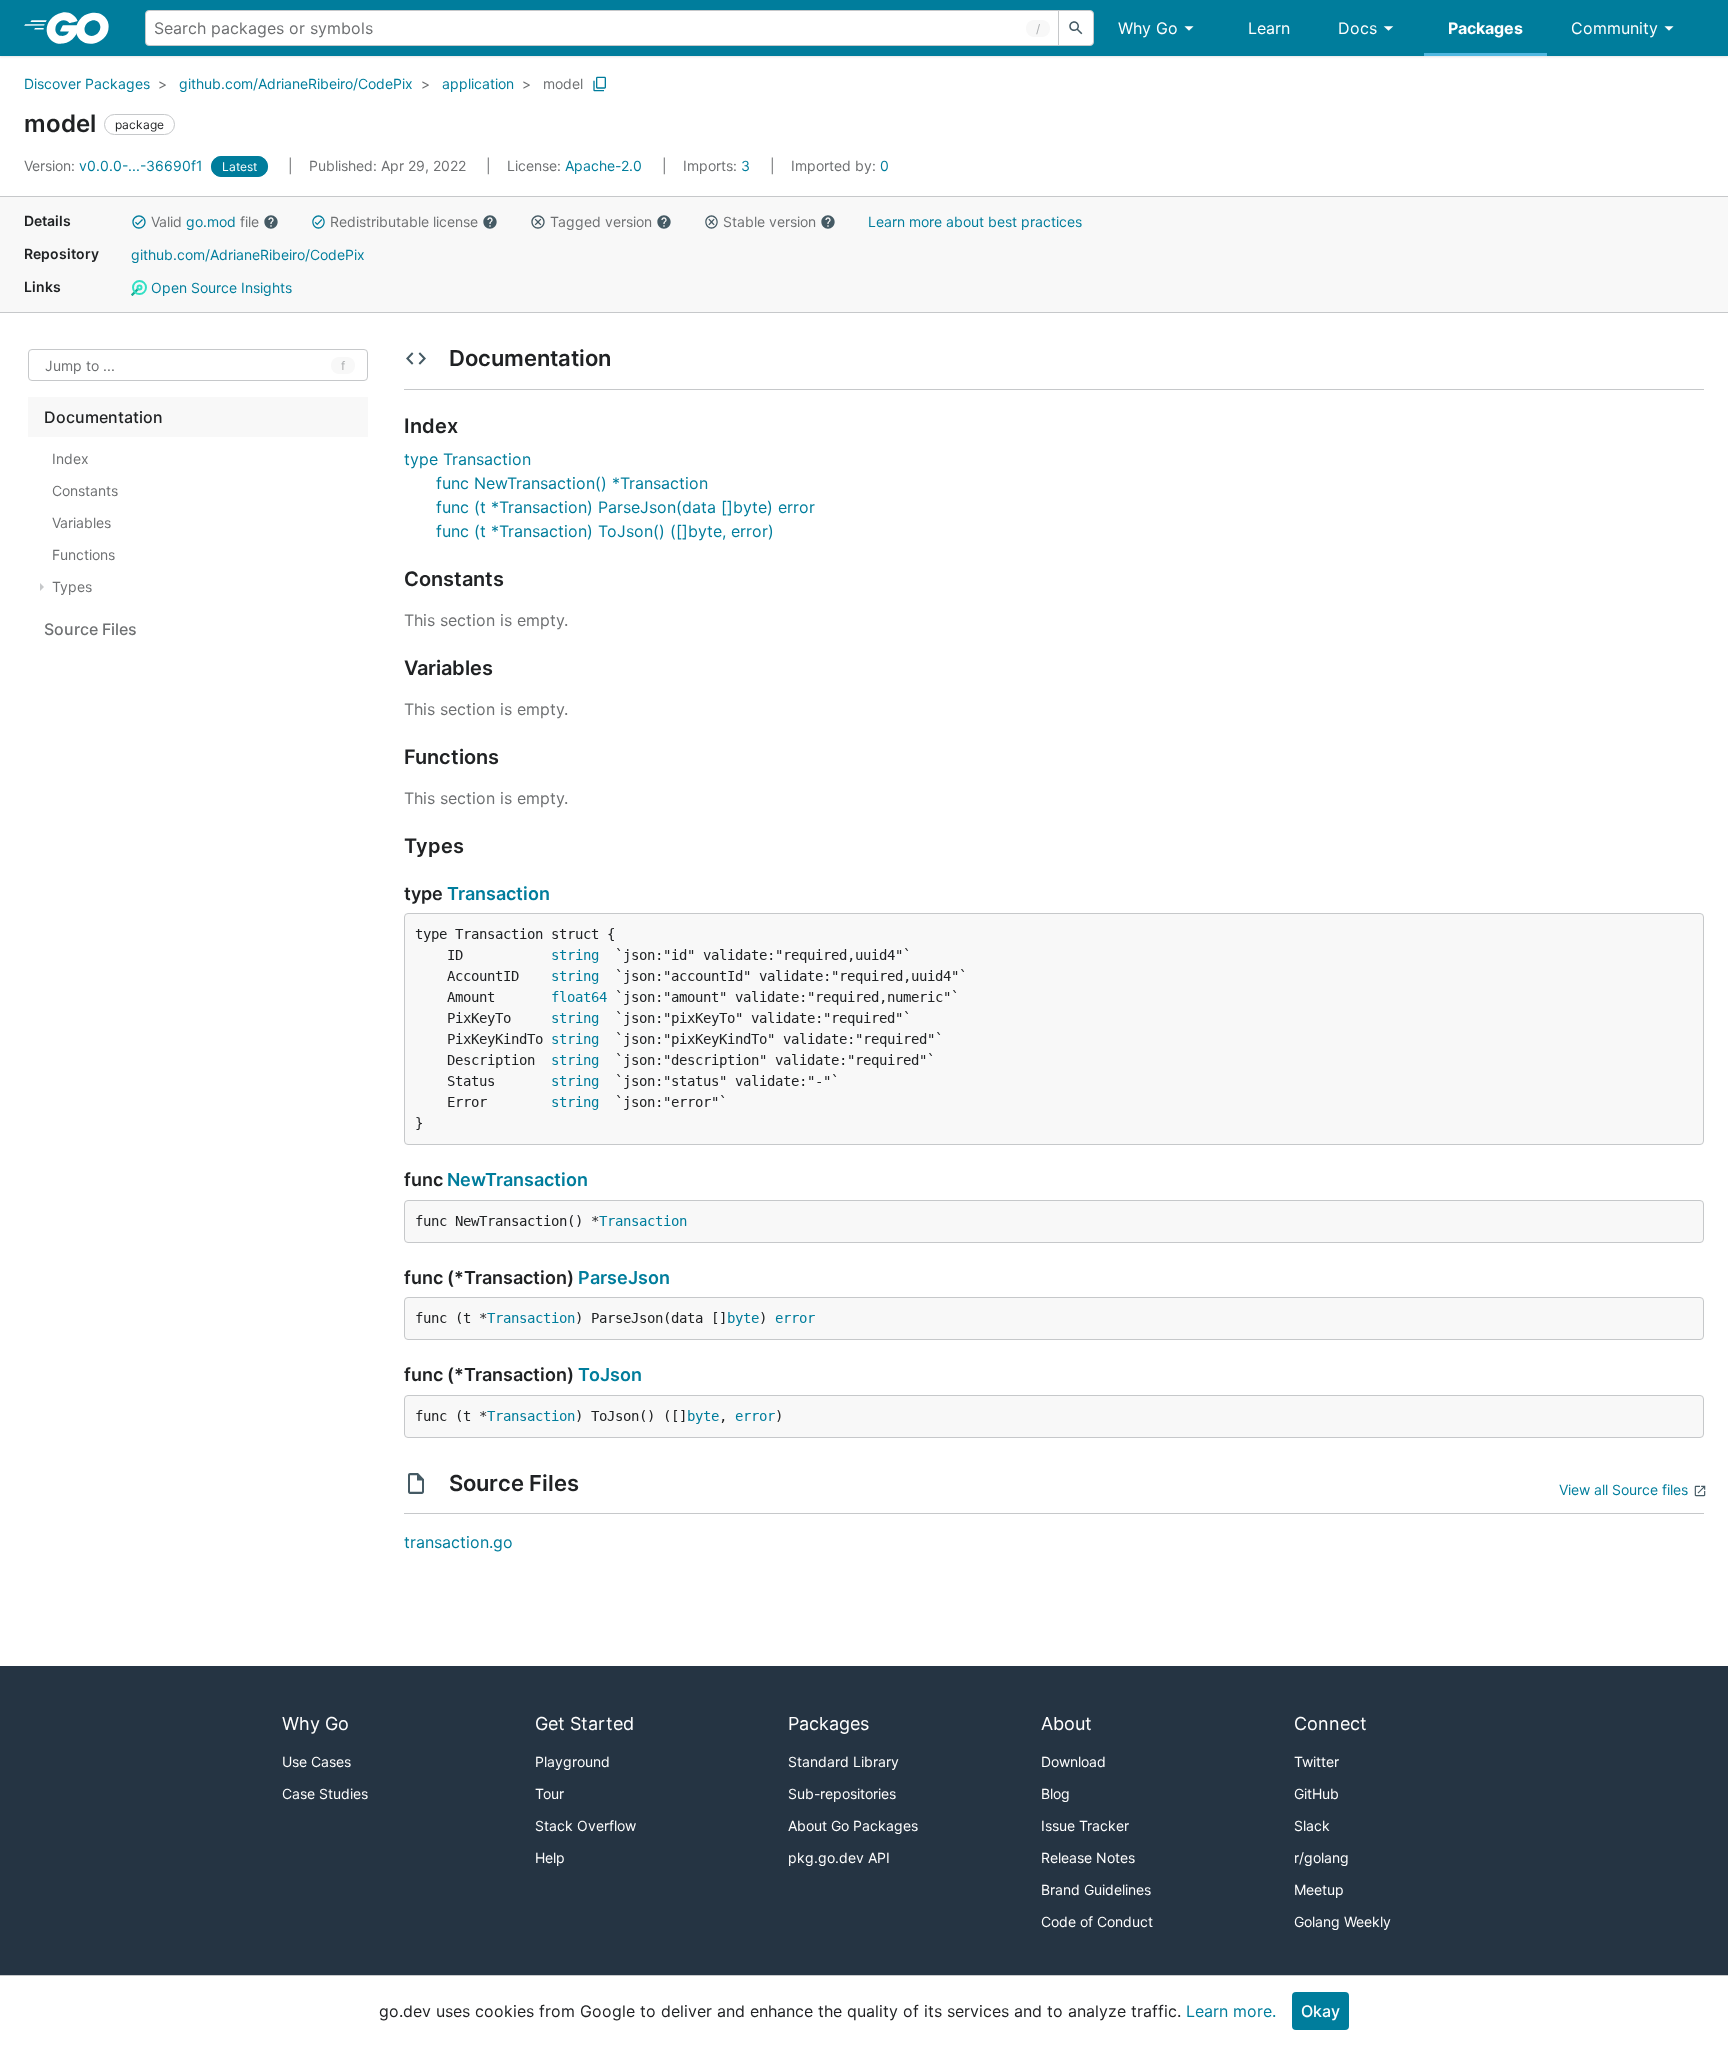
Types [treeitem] (72, 586)
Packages (1485, 28)
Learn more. (1231, 2011)
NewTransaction (517, 1179)
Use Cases (316, 1761)
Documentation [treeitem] (103, 417)
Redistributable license (404, 221)
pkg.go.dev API (839, 1857)
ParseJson (624, 1277)
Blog (1055, 1793)
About (1066, 1723)
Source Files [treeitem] (90, 629)
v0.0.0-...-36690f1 (115, 165)
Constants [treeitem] (85, 490)
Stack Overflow (585, 1825)
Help (550, 1857)
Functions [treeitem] (83, 554)
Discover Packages (87, 83)
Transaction (498, 893)
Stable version (769, 221)
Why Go (1148, 28)
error (795, 1318)
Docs (1357, 28)
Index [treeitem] (70, 458)
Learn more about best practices (975, 221)
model (563, 83)
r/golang (1321, 1857)
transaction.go (458, 1542)
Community (1614, 28)
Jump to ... (80, 365)
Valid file (205, 221)
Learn (1269, 28)
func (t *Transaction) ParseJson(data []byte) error (625, 507)
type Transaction (467, 459)
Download (1073, 1761)
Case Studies (325, 1793)
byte (743, 1318)
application (478, 83)
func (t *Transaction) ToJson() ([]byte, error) (605, 531)
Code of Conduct (1097, 1921)
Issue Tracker (1085, 1825)
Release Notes (1088, 1857)
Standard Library (843, 1761)
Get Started (584, 1723)
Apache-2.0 (603, 165)
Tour (549, 1793)
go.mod (211, 221)
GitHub (1316, 1793)
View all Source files (1623, 1489)
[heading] (84, 28)
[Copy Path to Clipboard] (600, 84)
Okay (1320, 2011)
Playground (572, 1761)
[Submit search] (1076, 28)
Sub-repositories (842, 1793)
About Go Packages (853, 1825)
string (575, 955)
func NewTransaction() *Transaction (572, 483)
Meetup (1319, 1889)
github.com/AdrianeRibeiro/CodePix (296, 83)
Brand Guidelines (1096, 1889)
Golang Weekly (1342, 1921)
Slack (1312, 1825)
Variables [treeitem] (81, 522)
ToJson (610, 1374)
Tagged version (601, 221)
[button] (139, 222)
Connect (1330, 1723)
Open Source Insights (219, 287)
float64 (579, 997)
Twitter (1316, 1761)
